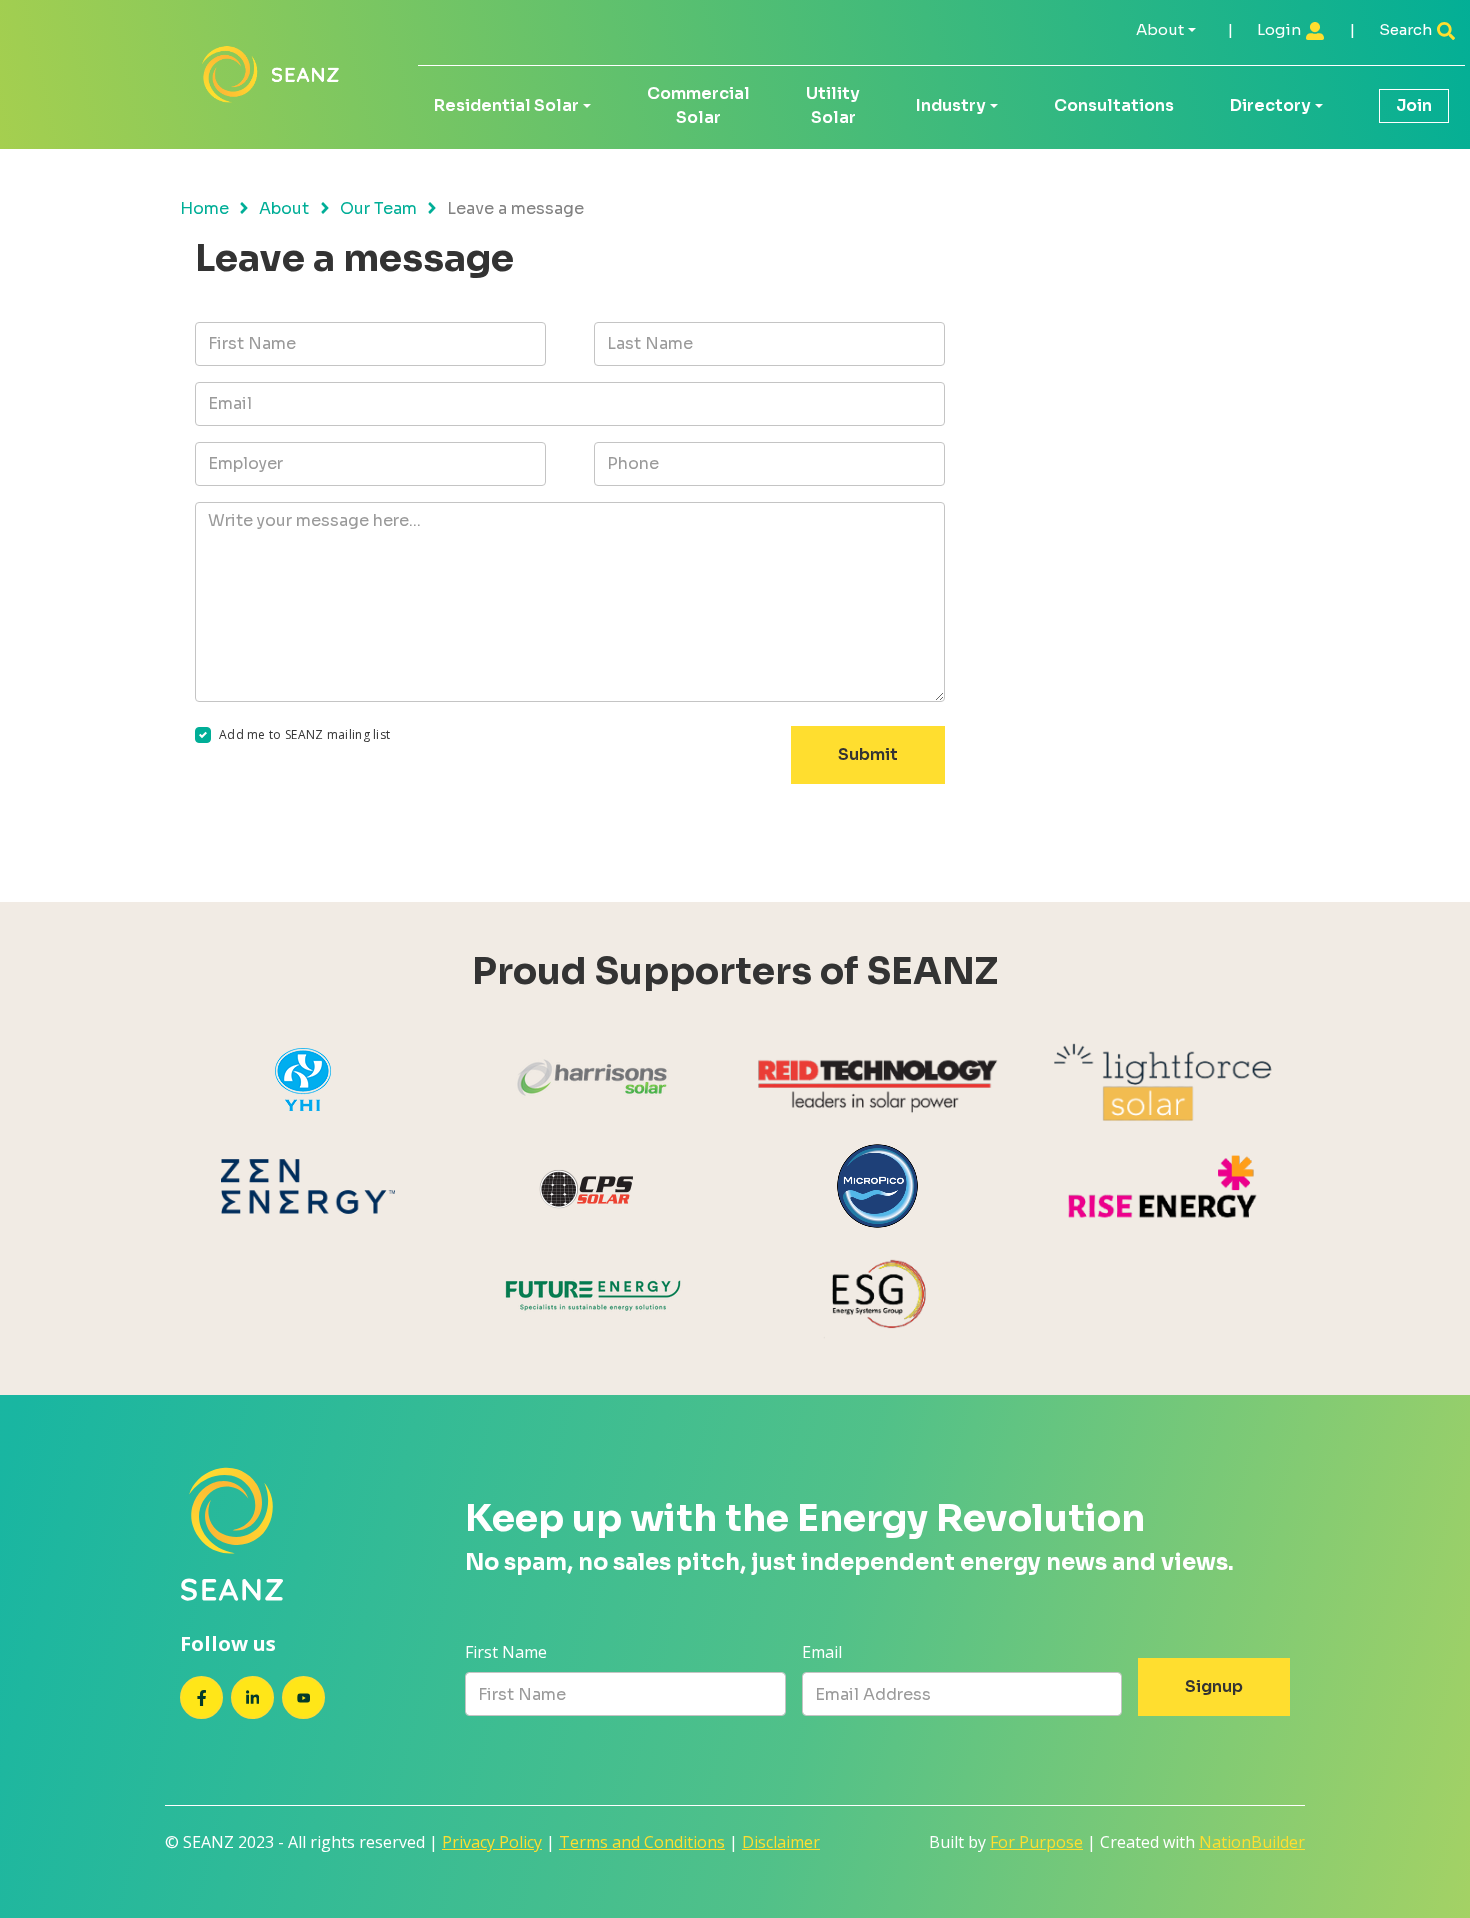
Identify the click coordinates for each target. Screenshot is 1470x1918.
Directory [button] (1270, 105)
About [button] (1160, 29)
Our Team (378, 208)
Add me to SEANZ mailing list (304, 734)
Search (1407, 29)
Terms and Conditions (642, 1842)
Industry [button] (951, 105)
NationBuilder (1252, 1842)
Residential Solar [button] (506, 105)
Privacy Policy (492, 1842)
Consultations (1114, 105)
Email (822, 1652)
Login (1280, 29)
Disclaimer (781, 1842)
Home (204, 208)
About (284, 208)
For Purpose (1036, 1842)
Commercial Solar (698, 105)
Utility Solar (833, 105)
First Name (506, 1652)
